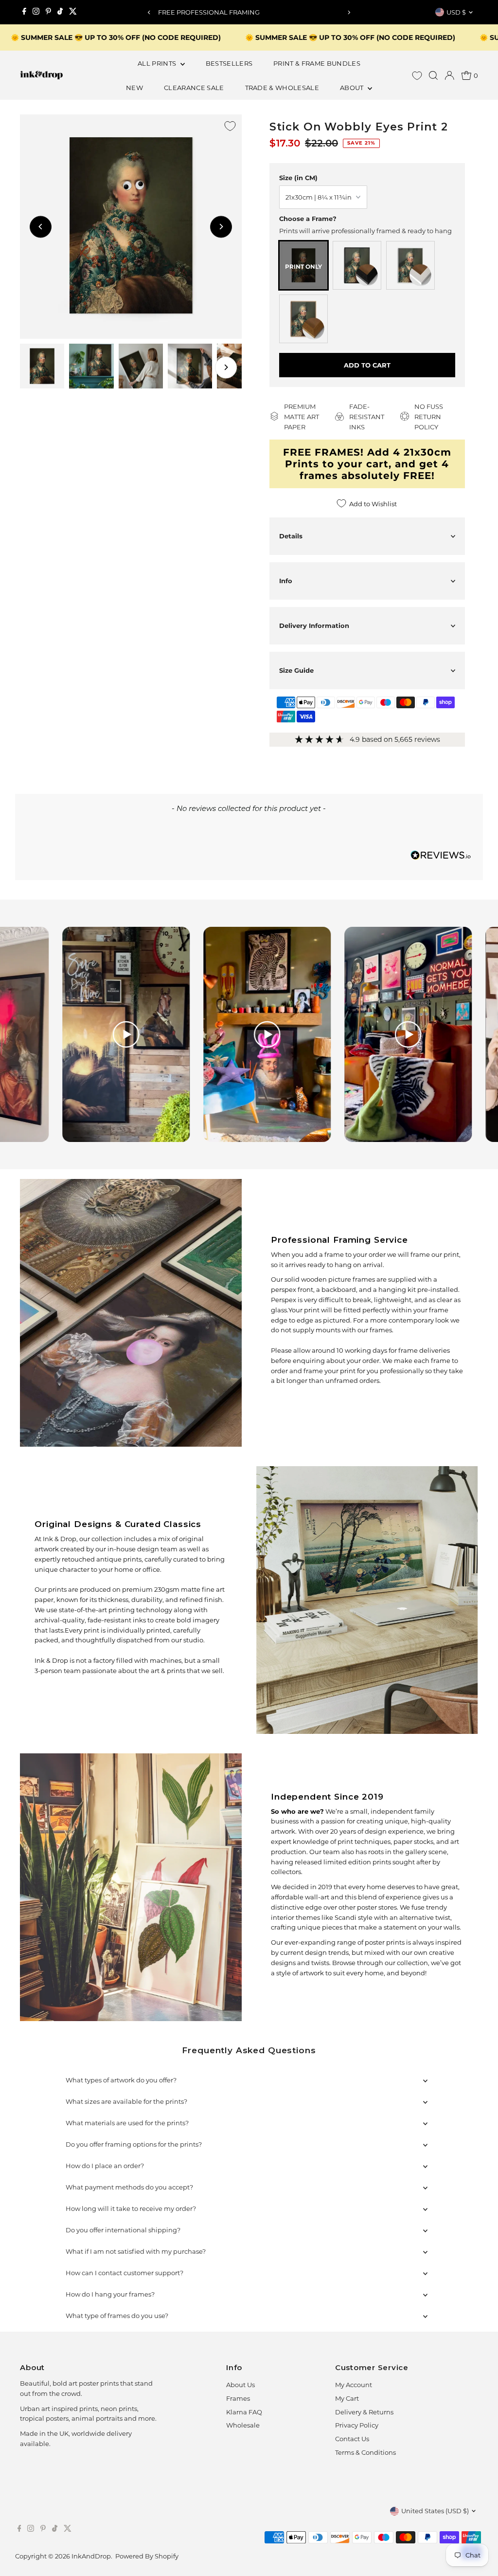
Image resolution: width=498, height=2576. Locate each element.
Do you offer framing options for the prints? (134, 2144)
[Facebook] (24, 12)
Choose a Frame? (308, 219)
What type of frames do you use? (117, 2316)
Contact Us (352, 2439)
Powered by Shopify (147, 2556)
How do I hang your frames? (110, 2294)
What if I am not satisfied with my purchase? (136, 2251)
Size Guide (296, 670)
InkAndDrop (91, 2556)
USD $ (456, 12)
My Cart (347, 2398)
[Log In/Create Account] (449, 75)
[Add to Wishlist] (230, 126)
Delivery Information (314, 626)
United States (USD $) (435, 2511)
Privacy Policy (357, 2425)
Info (286, 581)
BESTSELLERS (229, 63)
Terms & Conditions (365, 2452)
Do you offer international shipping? (123, 2230)
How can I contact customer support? (124, 2273)
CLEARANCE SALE (194, 88)
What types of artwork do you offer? (121, 2080)
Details (291, 536)
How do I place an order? (105, 2166)
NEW (134, 88)
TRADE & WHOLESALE (282, 88)
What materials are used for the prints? (127, 2123)
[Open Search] (433, 75)
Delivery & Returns (364, 2412)
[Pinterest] (48, 12)
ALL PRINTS (158, 63)
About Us (240, 2385)
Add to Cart (367, 365)
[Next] (349, 12)
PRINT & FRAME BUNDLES (317, 63)
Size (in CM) (298, 178)
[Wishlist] (417, 76)
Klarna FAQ (244, 2412)
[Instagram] (36, 12)
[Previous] (149, 12)
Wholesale (243, 2425)
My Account (354, 2385)
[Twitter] (73, 12)
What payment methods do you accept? (129, 2187)
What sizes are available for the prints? (126, 2101)
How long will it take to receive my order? (131, 2208)
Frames (238, 2398)
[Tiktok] (60, 12)
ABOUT (353, 88)
